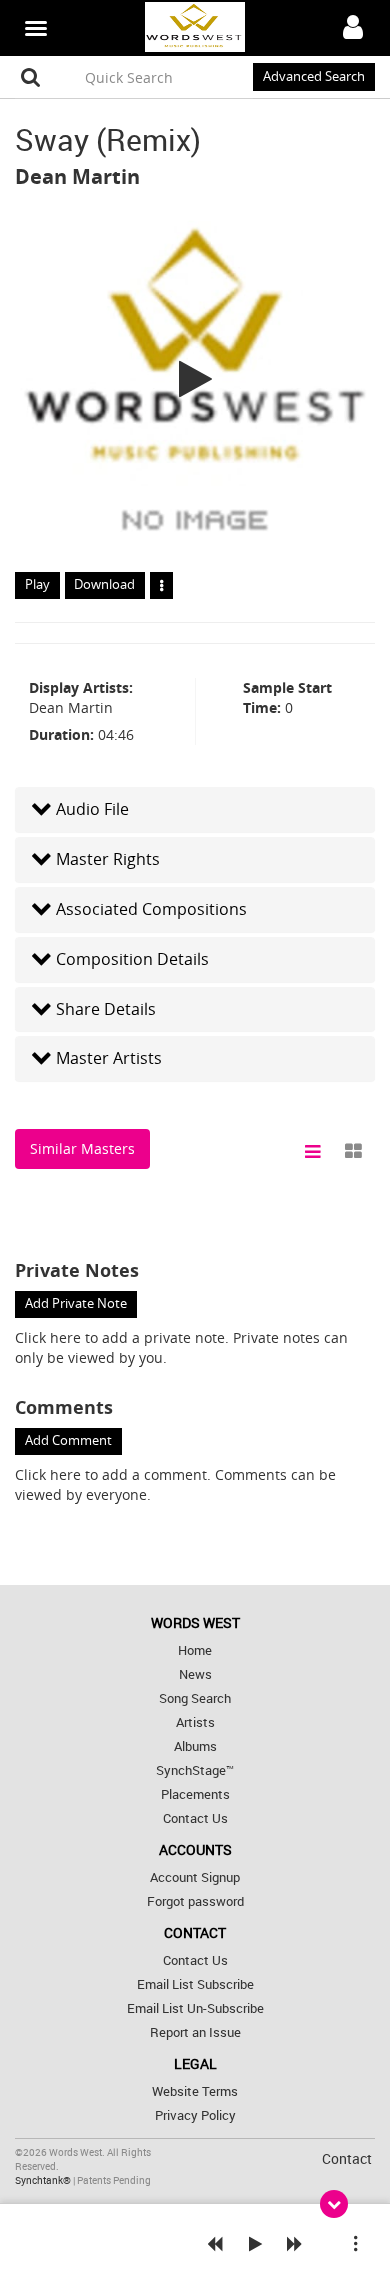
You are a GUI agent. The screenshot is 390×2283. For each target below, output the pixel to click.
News (195, 1674)
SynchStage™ (195, 1770)
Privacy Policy (195, 2115)
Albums (195, 1746)
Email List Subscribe (195, 1984)
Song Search (195, 1698)
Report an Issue (195, 2032)
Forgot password (195, 1901)
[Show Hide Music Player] (334, 2204)
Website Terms (195, 2091)
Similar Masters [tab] (82, 1148)
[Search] (31, 77)
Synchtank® (44, 2180)
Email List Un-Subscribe (195, 2008)
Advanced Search (314, 76)
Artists (195, 1722)
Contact (347, 2158)
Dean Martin (77, 176)
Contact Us (195, 1818)
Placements (195, 1794)
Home (195, 1650)
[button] (195, 809)
